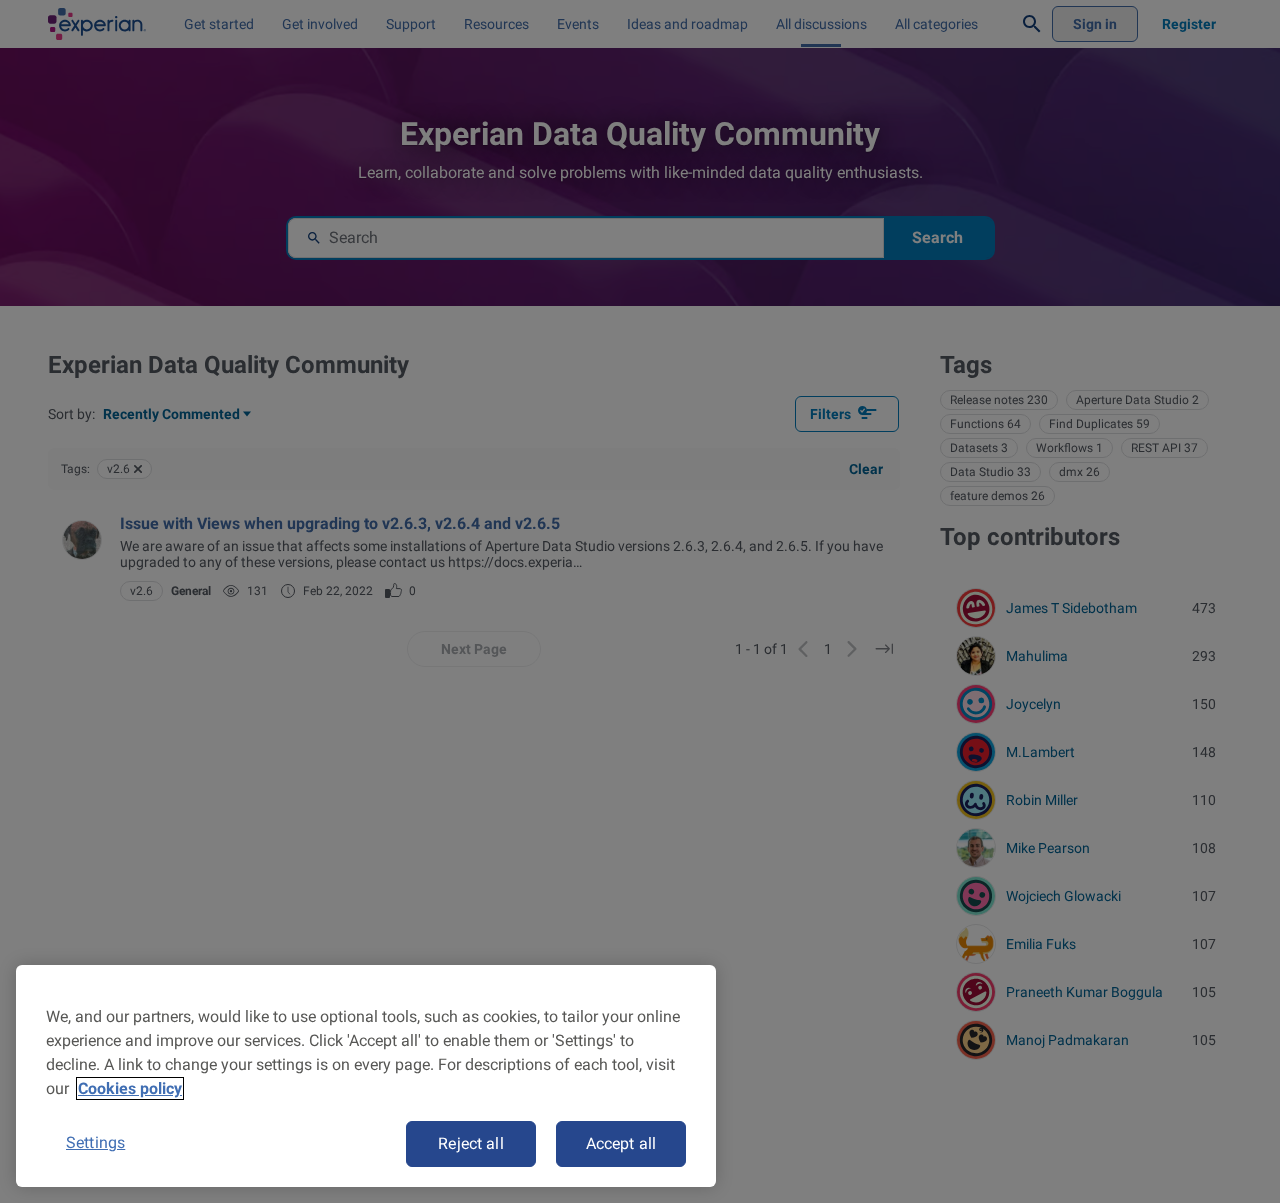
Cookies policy (130, 1088)
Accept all (621, 1143)
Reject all (471, 1143)
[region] (366, 1076)
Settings (95, 1142)
